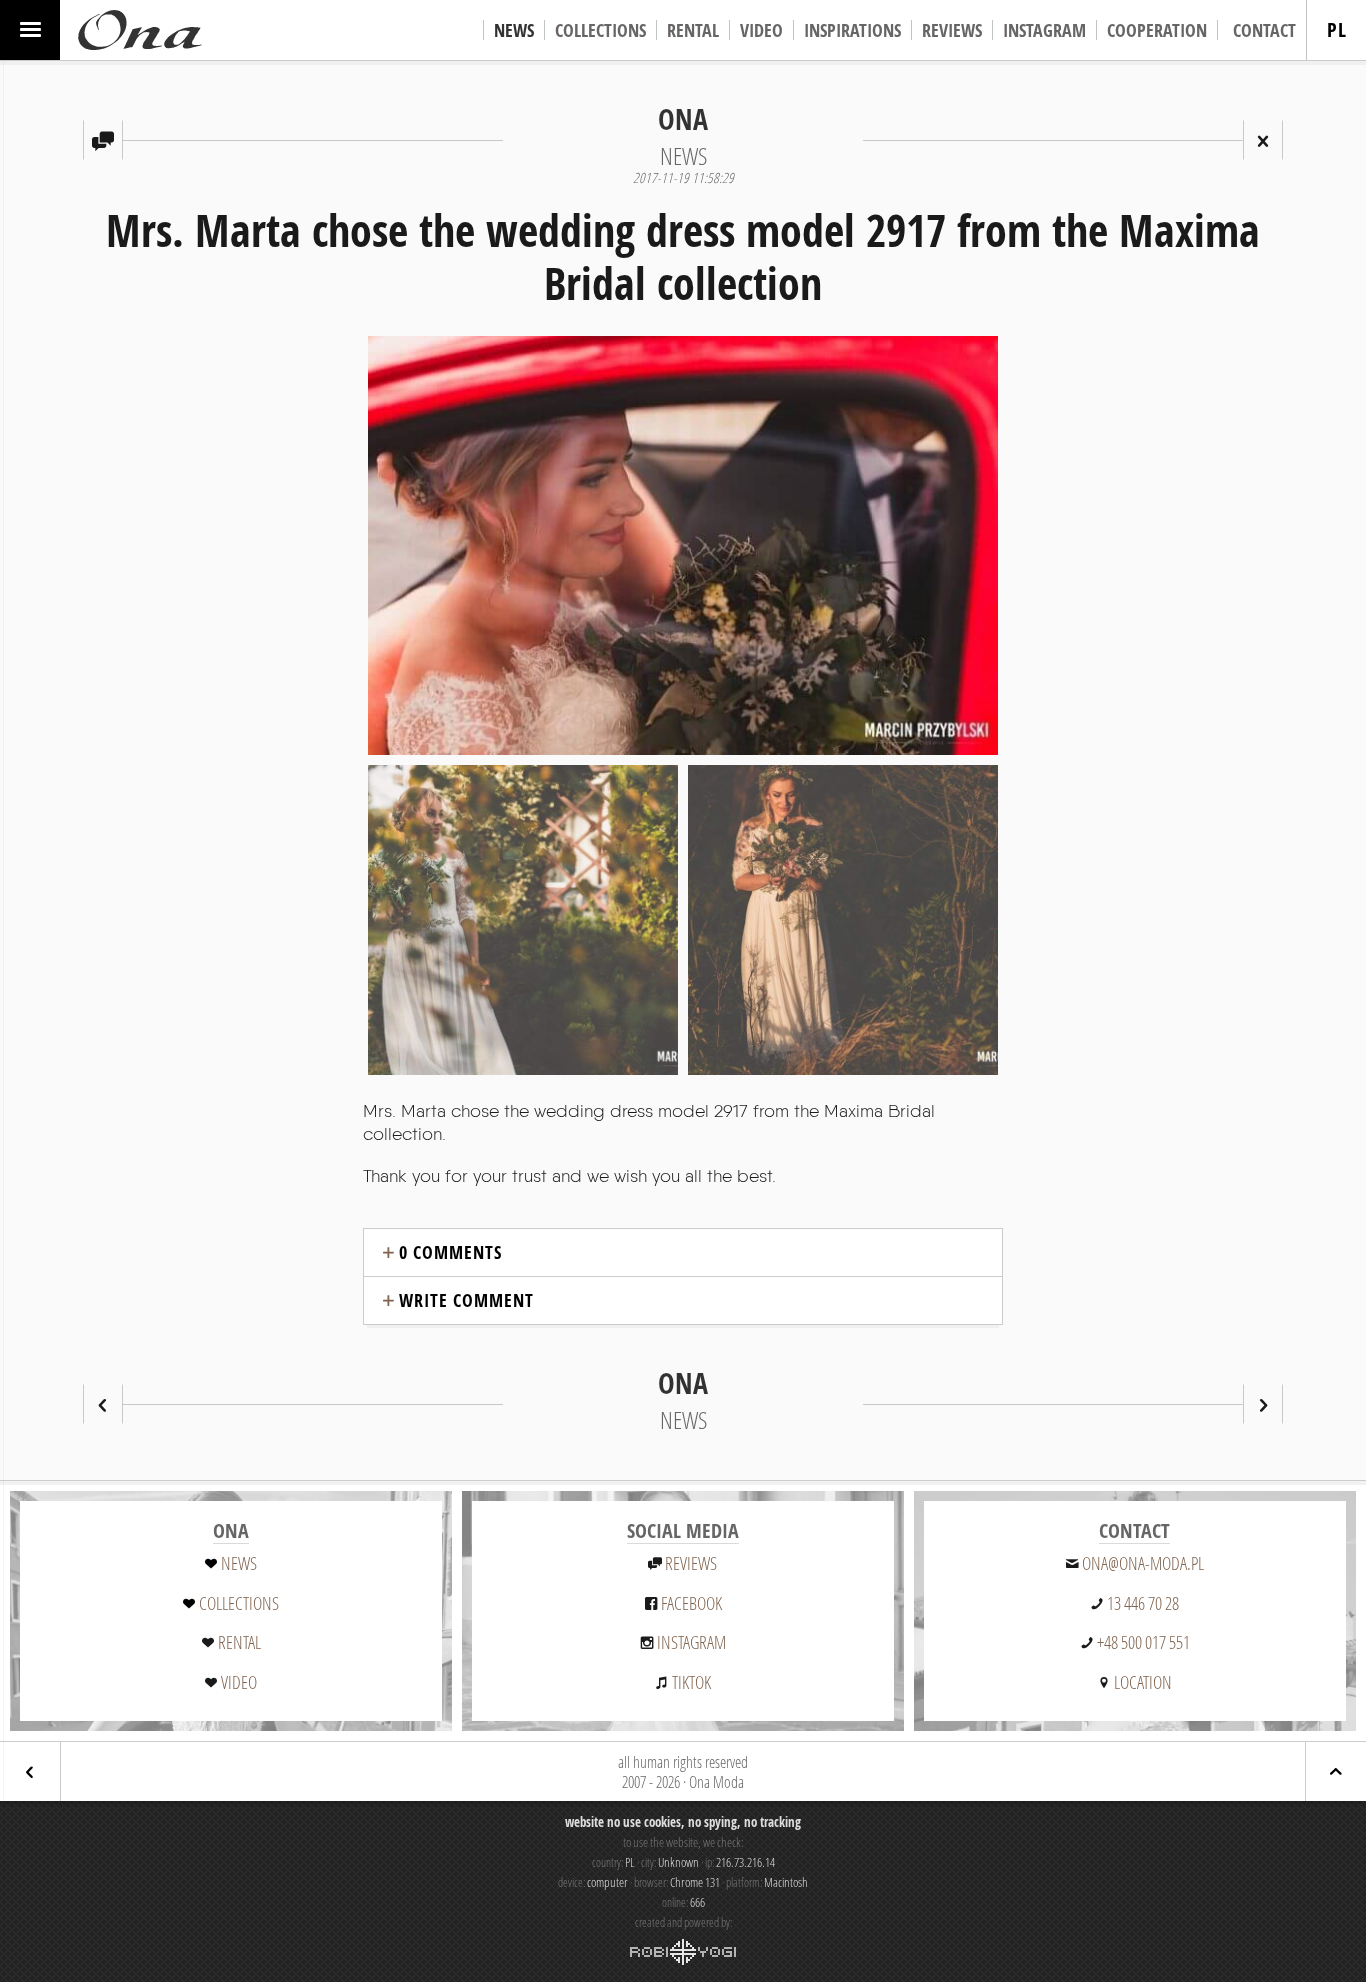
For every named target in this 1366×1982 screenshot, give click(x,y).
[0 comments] (103, 140)
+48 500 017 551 (1143, 1642)
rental (239, 1642)
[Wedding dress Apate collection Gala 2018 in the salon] (103, 1404)
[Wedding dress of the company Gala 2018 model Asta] (1263, 1404)
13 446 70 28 (1143, 1603)
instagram (691, 1642)
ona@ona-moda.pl (1143, 1563)
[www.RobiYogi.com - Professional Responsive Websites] (683, 1952)
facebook (691, 1603)
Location (1143, 1682)
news (239, 1563)
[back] (30, 1771)
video (239, 1682)
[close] (1263, 140)
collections (239, 1603)
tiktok (691, 1682)
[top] (1336, 1771)
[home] (140, 30)
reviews (691, 1563)
